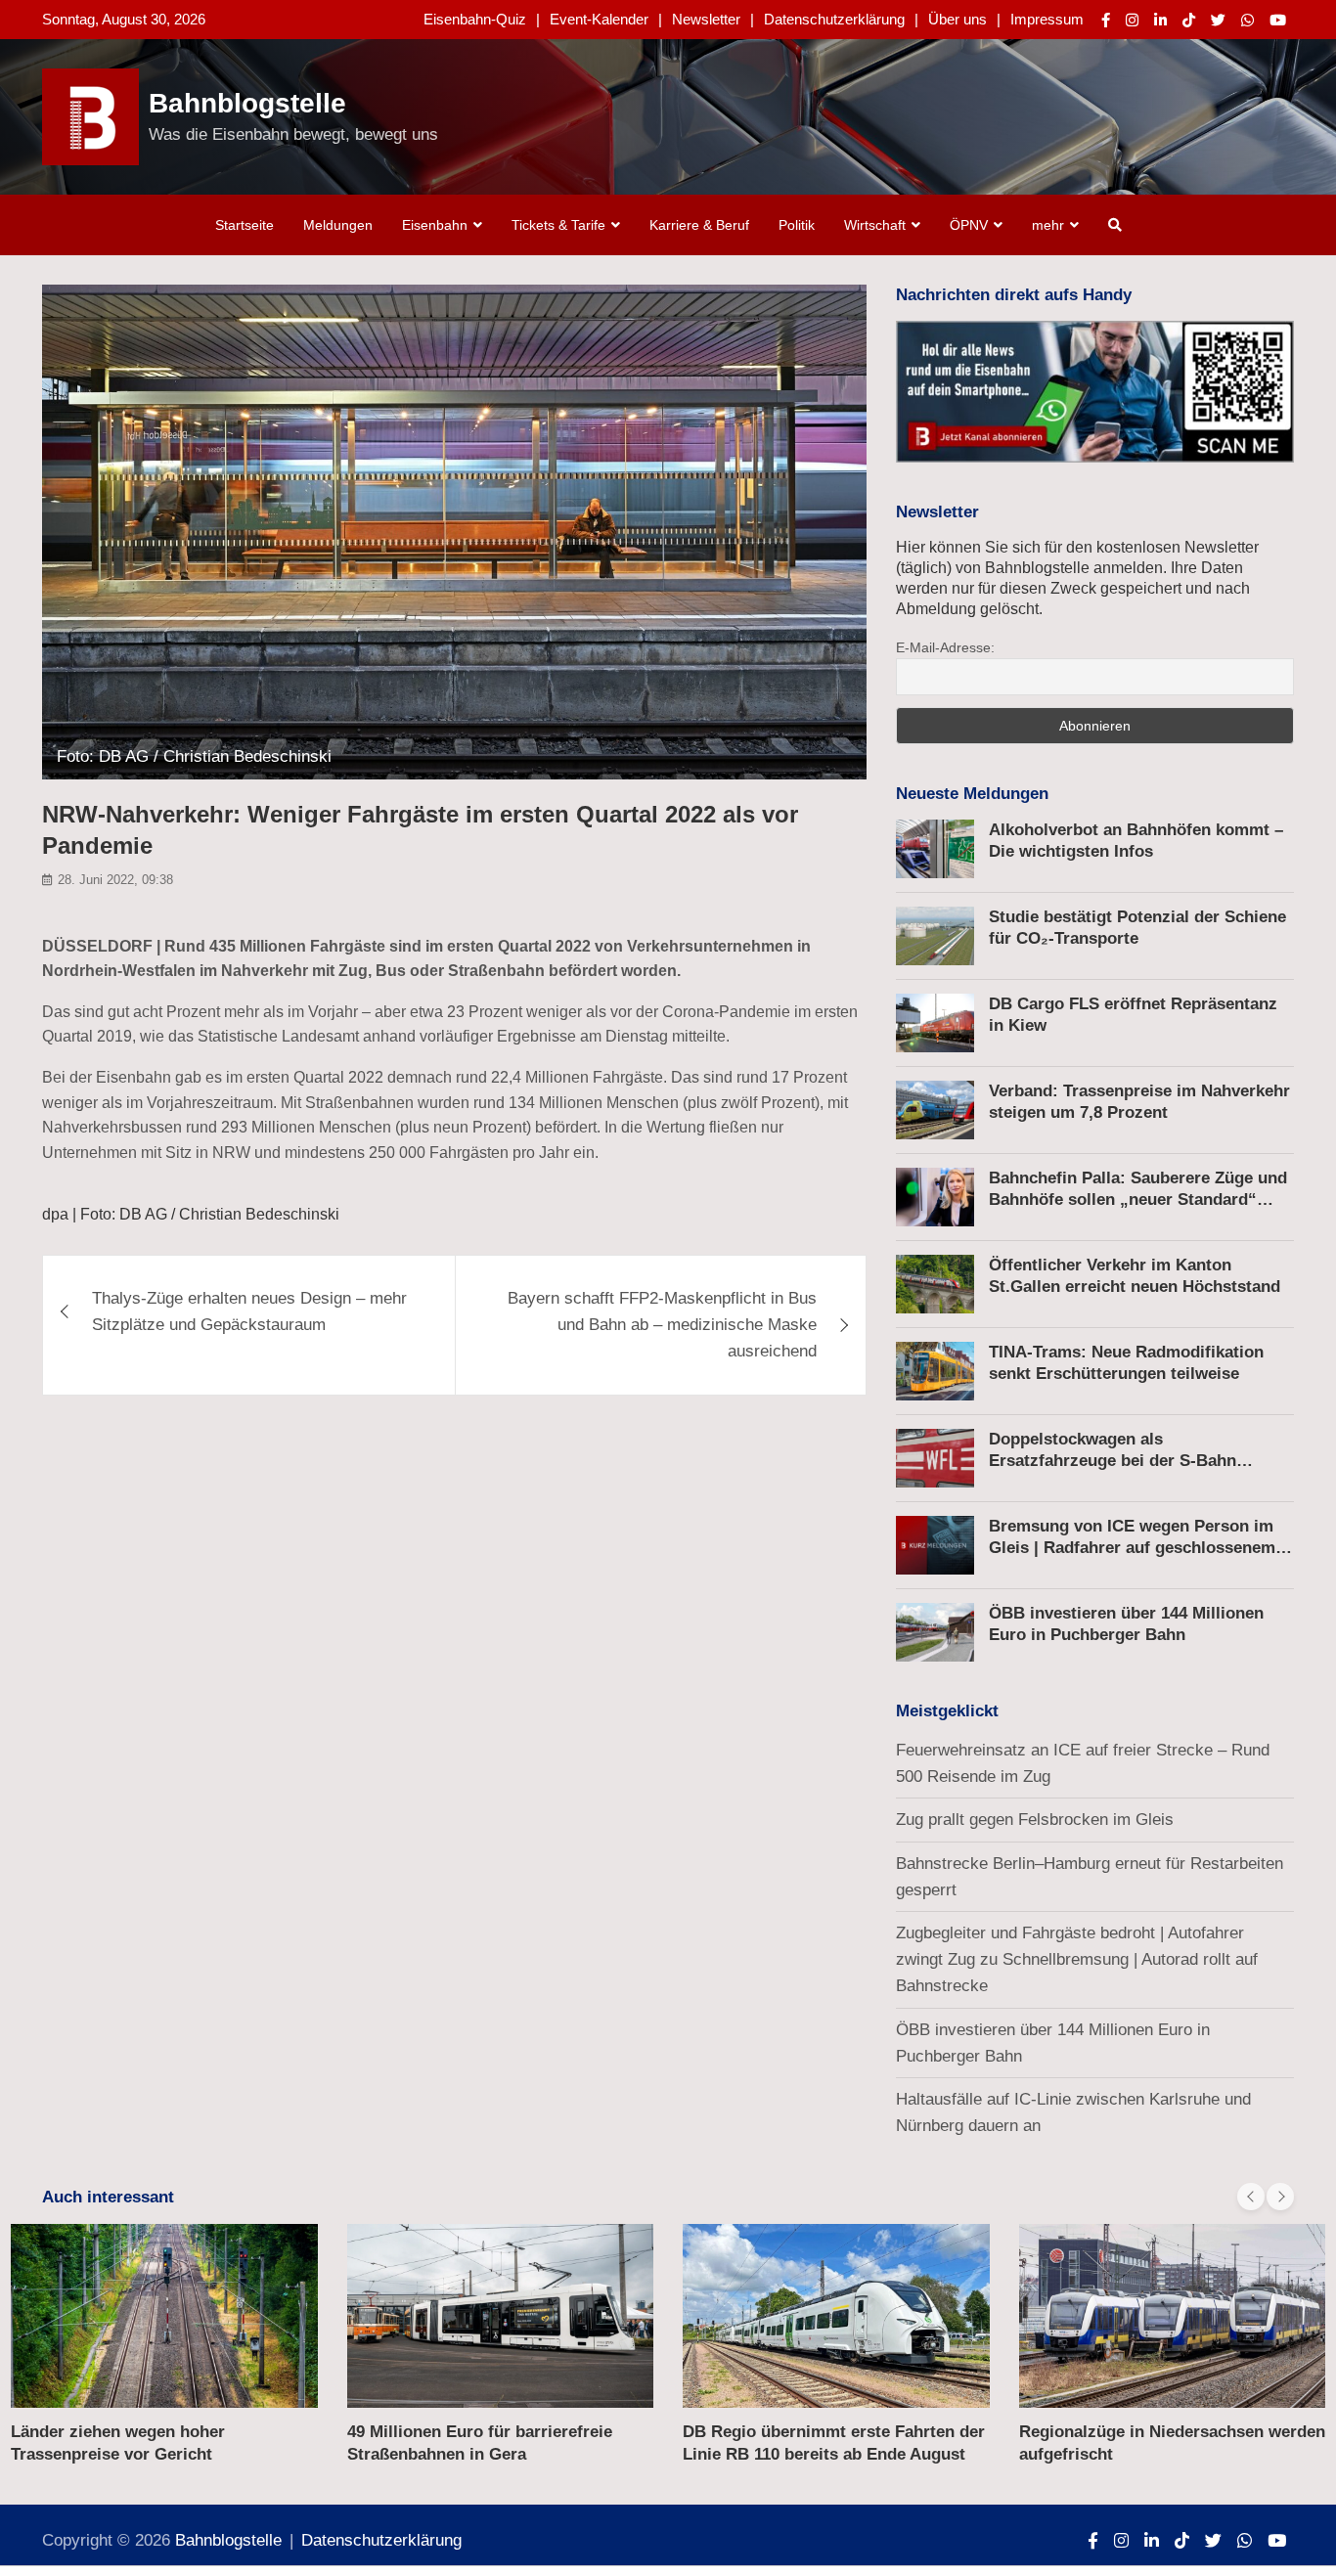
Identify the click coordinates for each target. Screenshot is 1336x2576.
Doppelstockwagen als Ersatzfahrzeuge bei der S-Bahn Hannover (1113, 1461)
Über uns (957, 19)
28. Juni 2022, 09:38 (115, 880)
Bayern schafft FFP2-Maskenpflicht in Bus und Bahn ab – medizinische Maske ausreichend (662, 1325)
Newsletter (706, 19)
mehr (1048, 225)
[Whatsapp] (1247, 20)
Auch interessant (108, 2197)
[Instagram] (1132, 20)
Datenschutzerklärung (834, 19)
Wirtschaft (875, 225)
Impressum (1047, 19)
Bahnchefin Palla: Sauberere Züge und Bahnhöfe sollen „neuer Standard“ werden (1138, 1199)
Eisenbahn (435, 225)
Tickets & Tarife (558, 225)
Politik (797, 225)
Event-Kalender (599, 19)
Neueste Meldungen (972, 794)
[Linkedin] (1160, 20)
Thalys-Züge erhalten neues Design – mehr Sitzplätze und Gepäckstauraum (249, 1311)
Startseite (245, 225)
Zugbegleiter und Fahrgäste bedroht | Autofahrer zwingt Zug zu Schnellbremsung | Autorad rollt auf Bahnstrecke (1077, 1959)
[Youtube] (1278, 20)
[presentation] (1251, 2197)
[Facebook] (1106, 20)
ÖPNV (969, 225)
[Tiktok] (1189, 20)
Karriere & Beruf (699, 225)
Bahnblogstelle (247, 103)
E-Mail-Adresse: (945, 647)
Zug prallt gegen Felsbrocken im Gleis (1035, 1820)
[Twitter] (1218, 20)
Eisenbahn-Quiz (475, 19)
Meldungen (338, 225)
